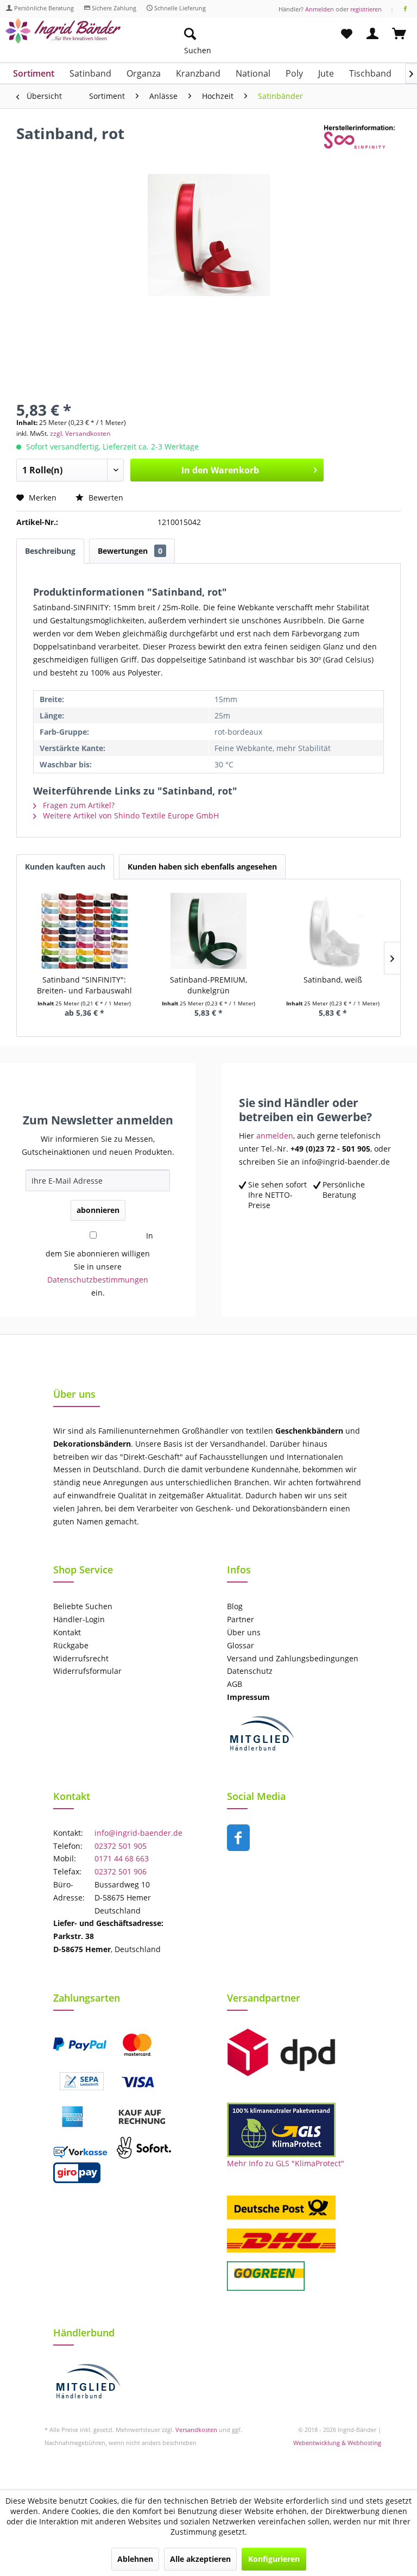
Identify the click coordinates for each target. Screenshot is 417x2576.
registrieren (366, 9)
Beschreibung (50, 551)
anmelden (275, 1136)
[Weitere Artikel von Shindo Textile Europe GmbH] (362, 144)
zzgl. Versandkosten (80, 433)
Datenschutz (250, 1671)
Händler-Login (79, 1619)
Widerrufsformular (87, 1671)
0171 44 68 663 (122, 1858)
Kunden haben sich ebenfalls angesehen (202, 867)
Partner (241, 1619)
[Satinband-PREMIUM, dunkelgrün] (209, 931)
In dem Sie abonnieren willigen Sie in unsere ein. (99, 1264)
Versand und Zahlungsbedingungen (293, 1658)
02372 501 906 (121, 1871)
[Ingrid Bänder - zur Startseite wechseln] (63, 37)
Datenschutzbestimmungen (98, 1280)
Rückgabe (71, 1645)
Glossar (241, 1645)
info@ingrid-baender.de (138, 1833)
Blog (235, 1606)
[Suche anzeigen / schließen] (189, 34)
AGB (235, 1684)
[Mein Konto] (373, 34)
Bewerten (105, 498)
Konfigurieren (274, 2559)
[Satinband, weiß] (333, 931)
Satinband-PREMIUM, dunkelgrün (208, 985)
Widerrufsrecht (81, 1658)
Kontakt (67, 1632)
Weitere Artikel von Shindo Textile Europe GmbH (130, 815)
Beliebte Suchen (83, 1606)
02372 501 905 (121, 1846)
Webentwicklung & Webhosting (337, 2443)
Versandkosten (196, 2430)
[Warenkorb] (400, 34)
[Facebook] (405, 9)
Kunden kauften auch (65, 867)
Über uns (244, 1632)
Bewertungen (130, 551)
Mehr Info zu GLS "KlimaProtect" (286, 2163)
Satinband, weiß (333, 980)
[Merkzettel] (346, 34)
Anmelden (320, 9)
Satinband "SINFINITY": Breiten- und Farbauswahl (84, 985)
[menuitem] (241, 34)
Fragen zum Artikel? (78, 805)
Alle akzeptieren (200, 2559)
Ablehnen (135, 2559)
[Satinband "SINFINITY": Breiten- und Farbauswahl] (84, 931)
